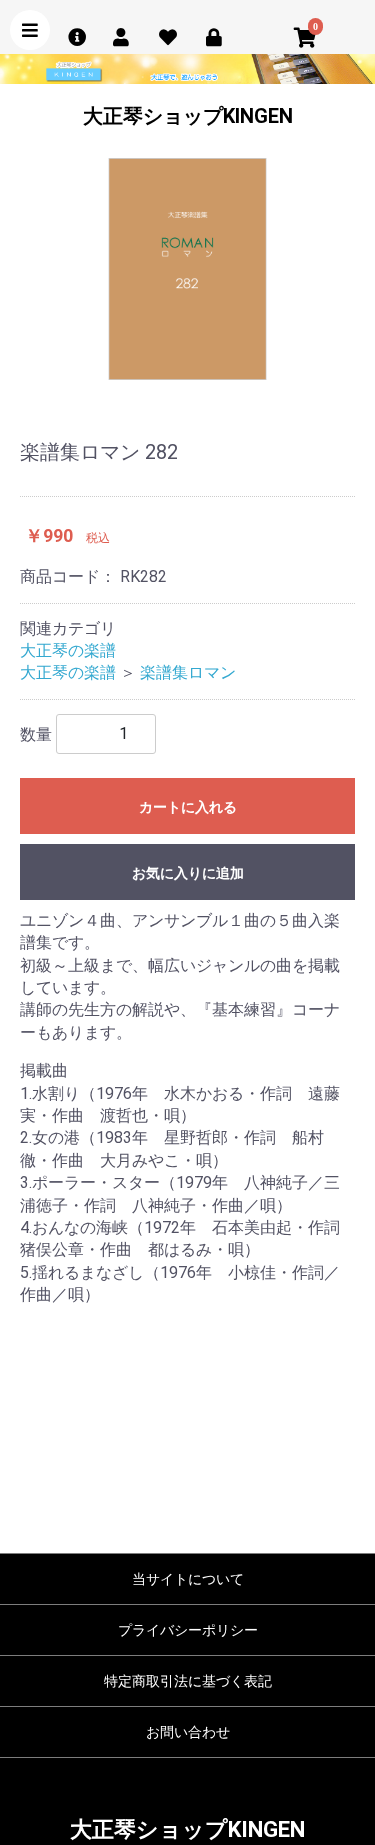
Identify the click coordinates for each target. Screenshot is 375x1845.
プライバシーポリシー (188, 1630)
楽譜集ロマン (188, 672)
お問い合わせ (188, 1732)
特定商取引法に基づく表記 (188, 1681)
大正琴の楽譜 (68, 650)
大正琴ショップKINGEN (188, 116)
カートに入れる (188, 807)
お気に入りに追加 (188, 873)
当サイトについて (188, 1579)
